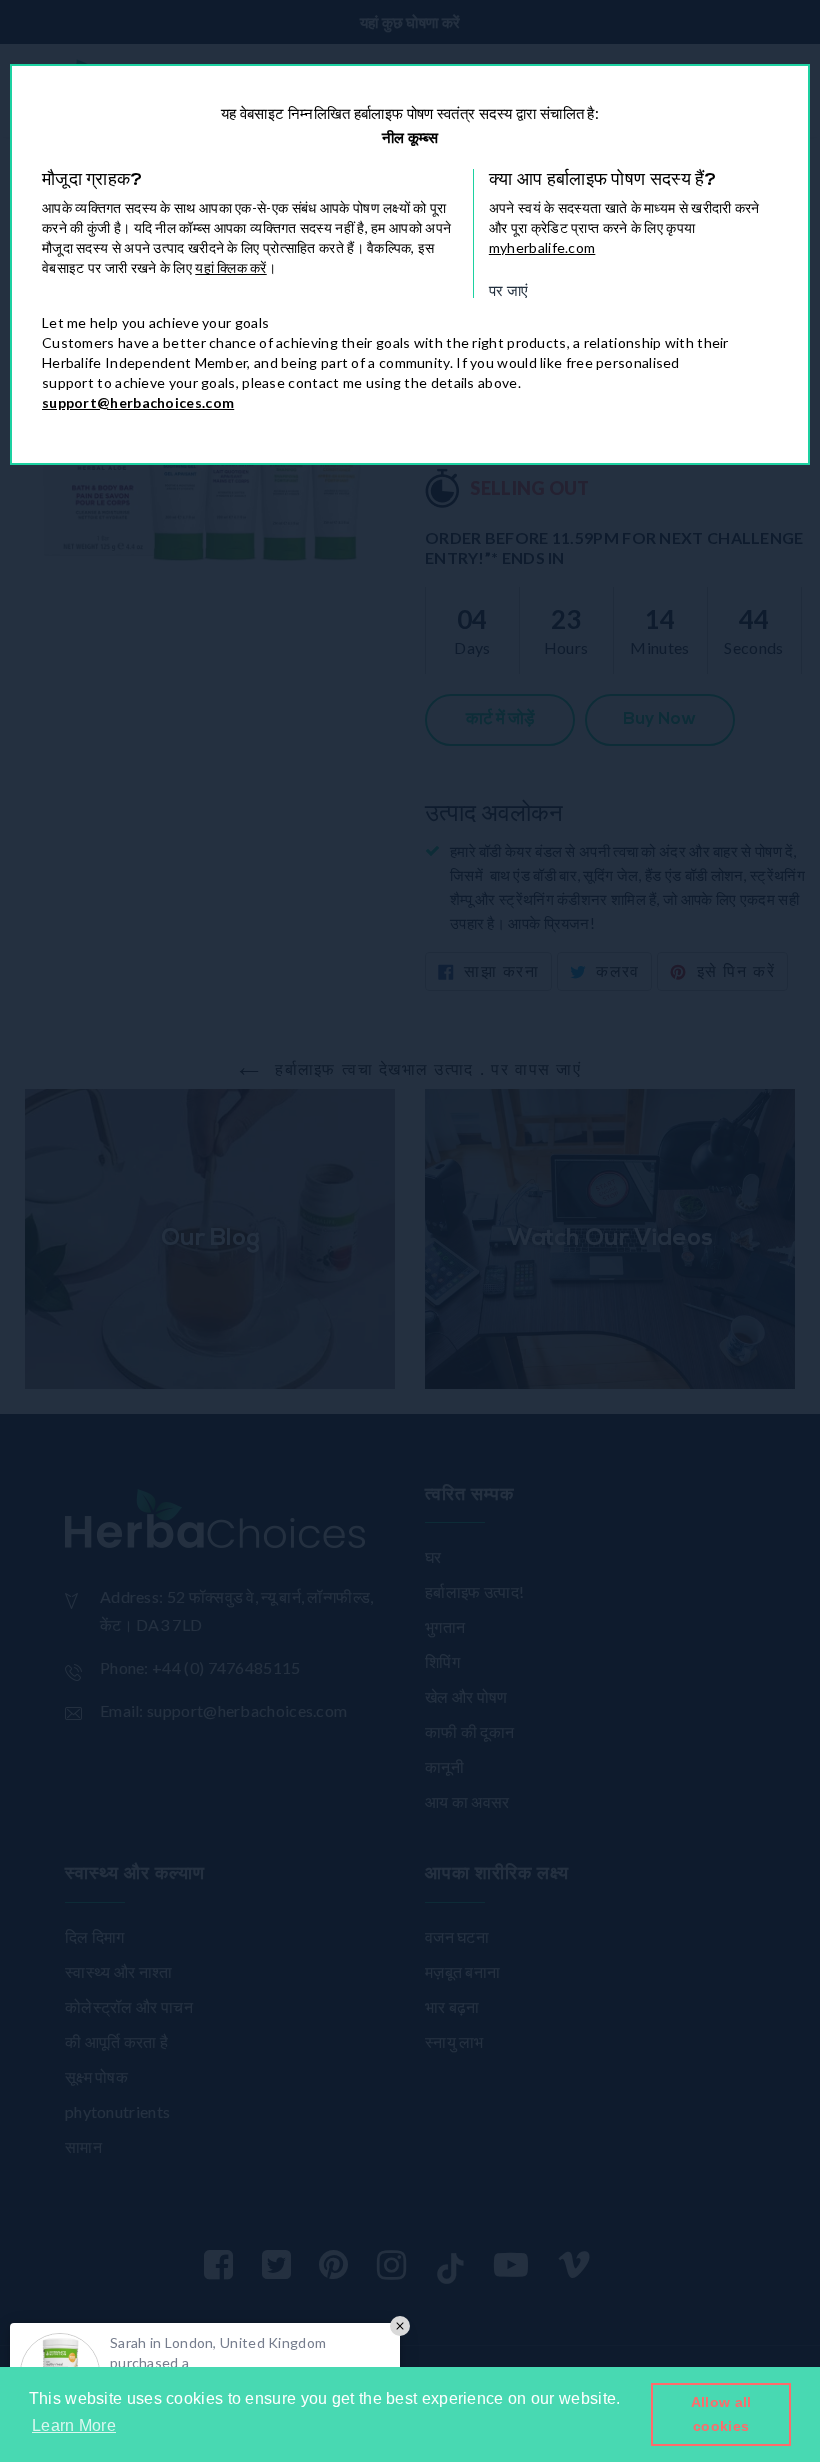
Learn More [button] (74, 2425)
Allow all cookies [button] (721, 2414)
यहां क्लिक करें (230, 267)
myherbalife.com (542, 247)
